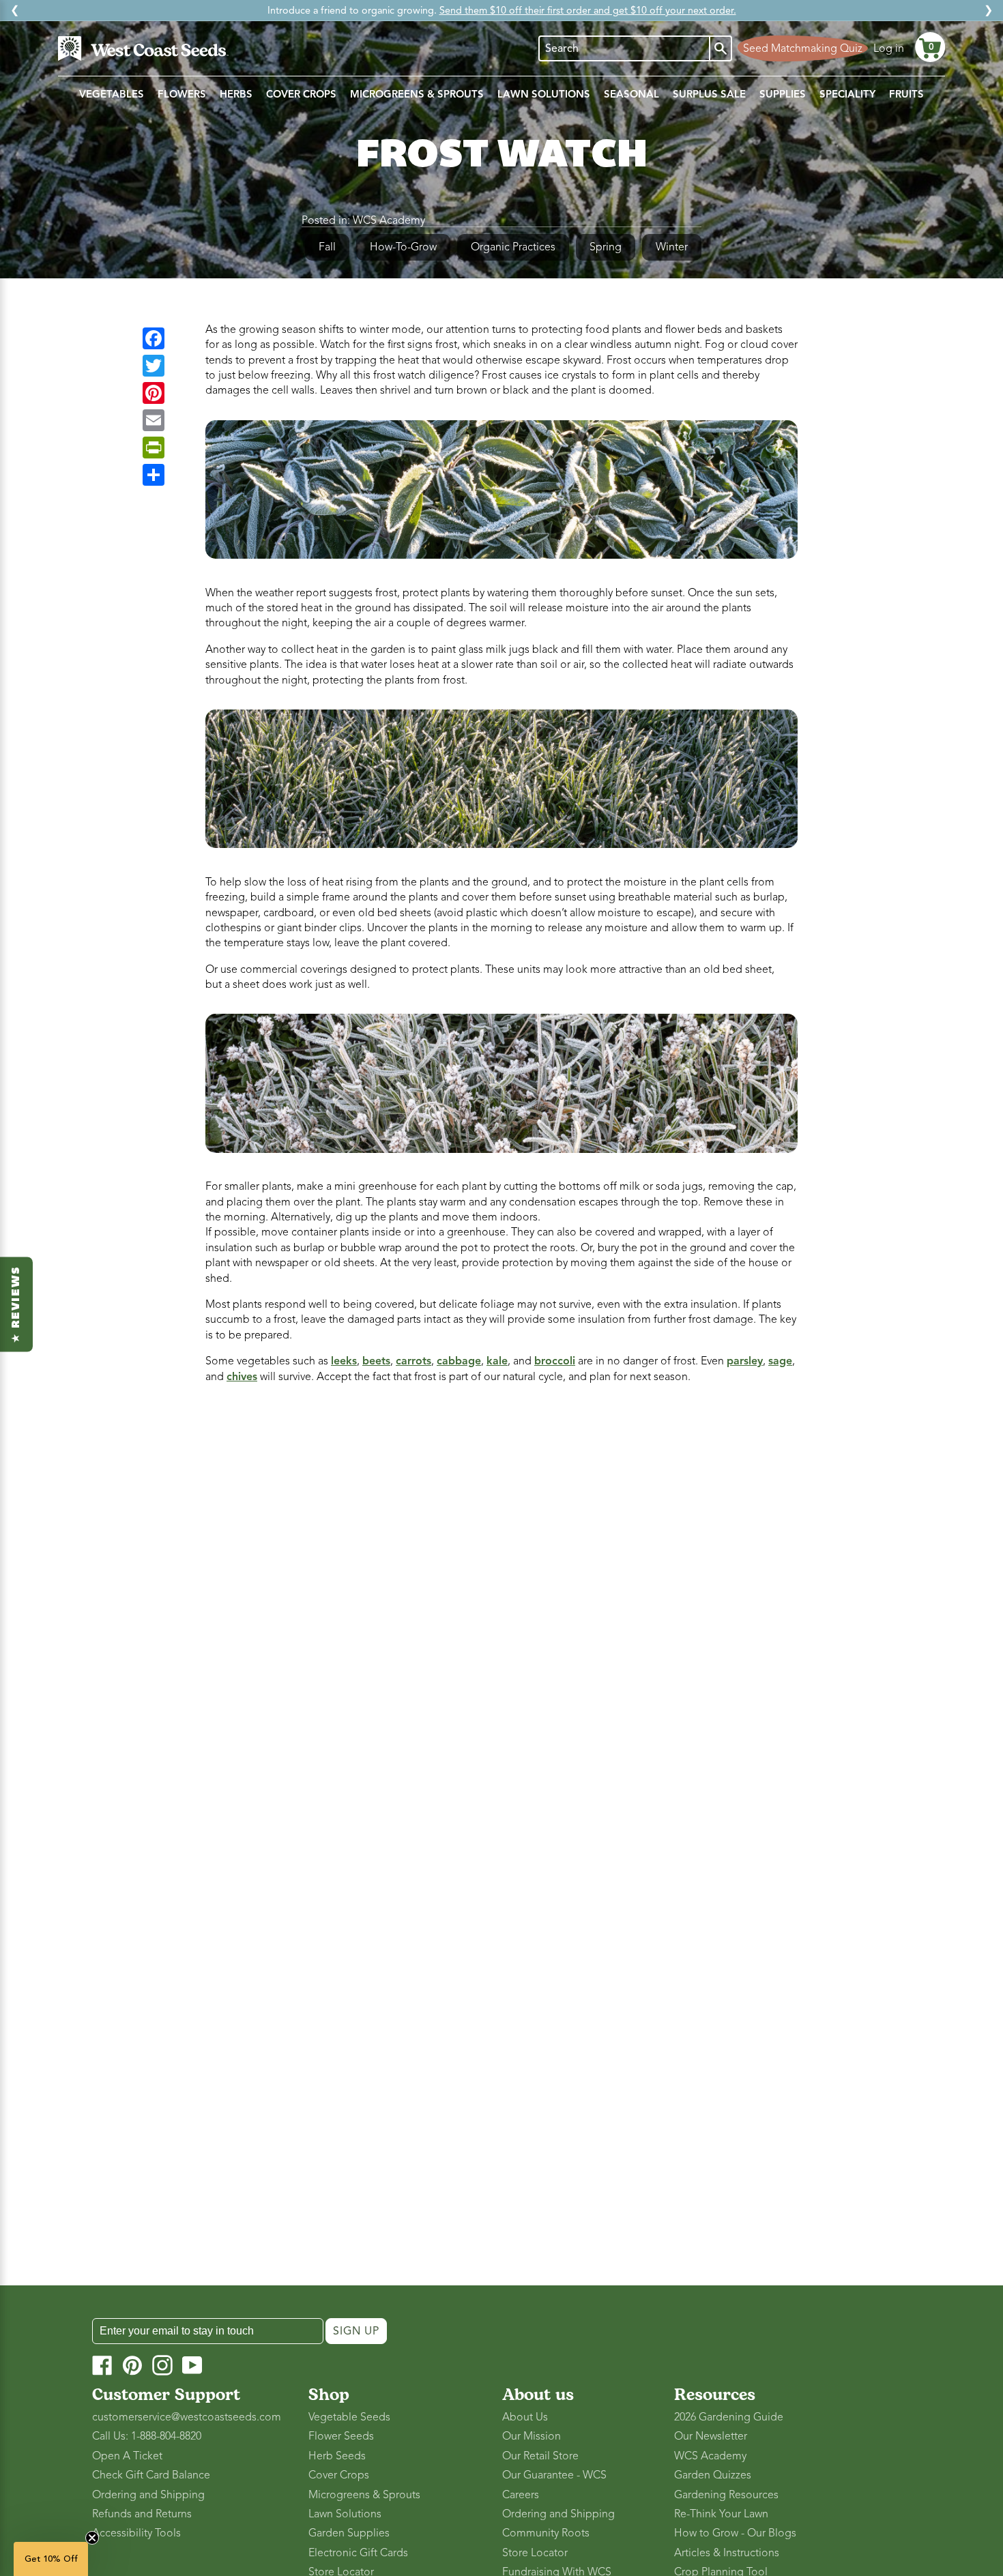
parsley (745, 1361)
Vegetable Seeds (349, 2417)
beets (376, 1361)
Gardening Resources (726, 2495)
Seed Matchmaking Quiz (803, 48)
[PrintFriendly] (154, 448)
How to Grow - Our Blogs (735, 2533)
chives (242, 1377)
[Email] (154, 420)
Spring (606, 247)
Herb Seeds (337, 2456)
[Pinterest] (154, 393)
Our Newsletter (711, 2436)
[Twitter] (154, 366)
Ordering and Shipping (148, 2495)
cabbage (459, 1361)
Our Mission (532, 2436)
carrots (413, 1361)
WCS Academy (389, 220)
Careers (521, 2495)
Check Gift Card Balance (151, 2475)
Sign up (356, 2331)
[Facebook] (154, 338)
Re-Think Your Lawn (721, 2514)
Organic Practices (513, 247)
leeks (344, 1361)
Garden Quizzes (713, 2475)
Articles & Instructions (727, 2553)
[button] (930, 47)
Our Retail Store (540, 2456)
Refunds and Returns (142, 2514)
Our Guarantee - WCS (554, 2475)
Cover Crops (339, 2475)
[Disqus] (501, 1577)
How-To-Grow (403, 247)
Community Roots (546, 2533)
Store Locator (535, 2553)
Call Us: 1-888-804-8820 (147, 2436)
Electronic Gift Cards (358, 2553)
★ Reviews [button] (16, 1304)
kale (497, 1361)
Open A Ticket (127, 2456)
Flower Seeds (341, 2436)
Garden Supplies (349, 2533)
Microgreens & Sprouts (364, 2495)
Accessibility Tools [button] (136, 2533)
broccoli (555, 1361)
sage (780, 1361)
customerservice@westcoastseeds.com (187, 2417)
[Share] (154, 475)
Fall (327, 247)
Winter (672, 247)
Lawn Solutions (345, 2514)
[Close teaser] (92, 2538)
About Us (525, 2417)
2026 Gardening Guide (729, 2417)
